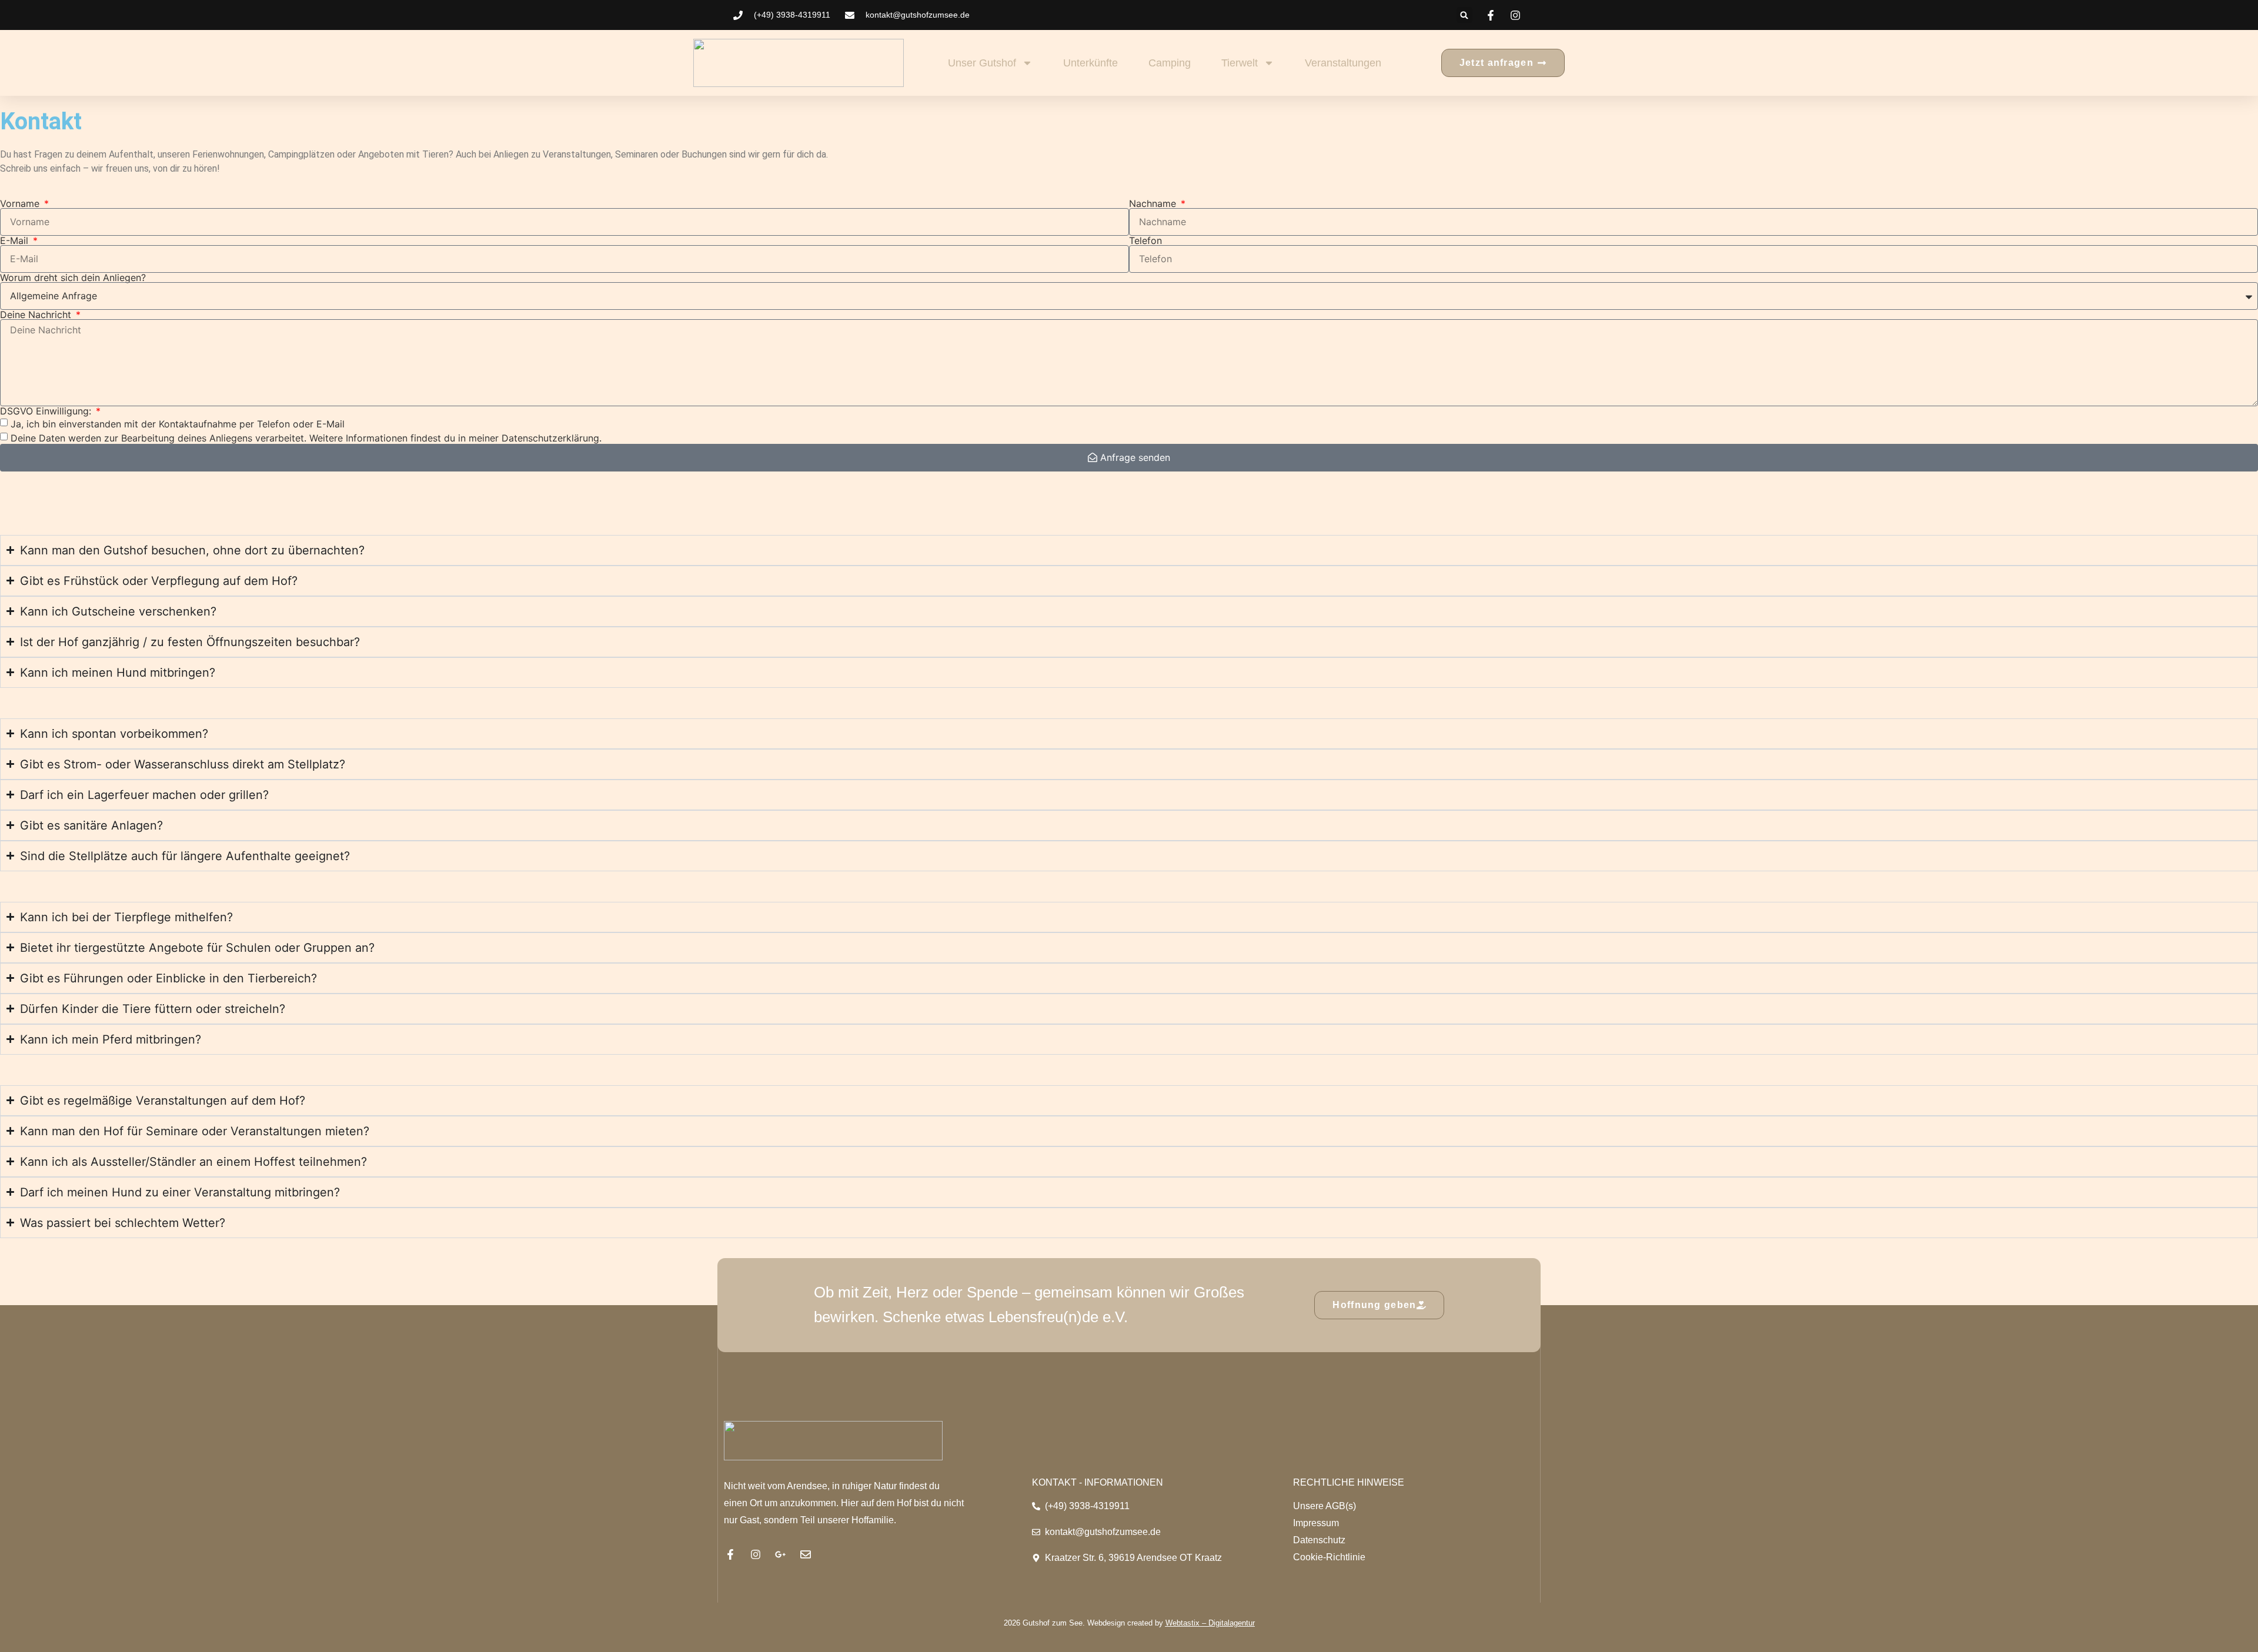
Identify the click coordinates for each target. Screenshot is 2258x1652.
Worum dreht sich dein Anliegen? (73, 277)
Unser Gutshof (982, 63)
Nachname (1154, 203)
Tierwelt (1240, 63)
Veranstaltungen (1343, 63)
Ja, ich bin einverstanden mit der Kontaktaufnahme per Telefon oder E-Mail (178, 424)
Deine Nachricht (37, 315)
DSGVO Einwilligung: (47, 411)
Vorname (21, 203)
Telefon (1145, 240)
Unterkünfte (1090, 63)
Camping (1170, 63)
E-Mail (16, 240)
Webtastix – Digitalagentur (1210, 1623)
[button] (1464, 15)
